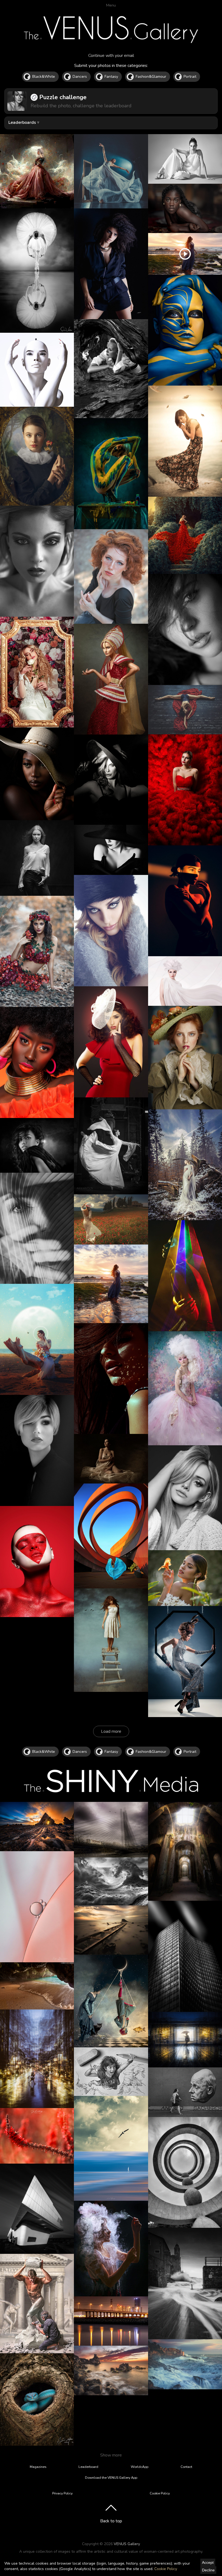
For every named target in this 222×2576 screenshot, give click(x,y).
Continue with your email (111, 56)
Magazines (38, 2467)
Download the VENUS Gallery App (111, 2478)
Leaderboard (88, 2467)
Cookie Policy (166, 2569)
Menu (111, 5)
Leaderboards (22, 122)
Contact (186, 2467)
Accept (208, 2562)
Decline (208, 2570)
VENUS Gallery (127, 2544)
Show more (111, 2455)
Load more (111, 1731)
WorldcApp (140, 2467)
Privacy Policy (62, 2493)
